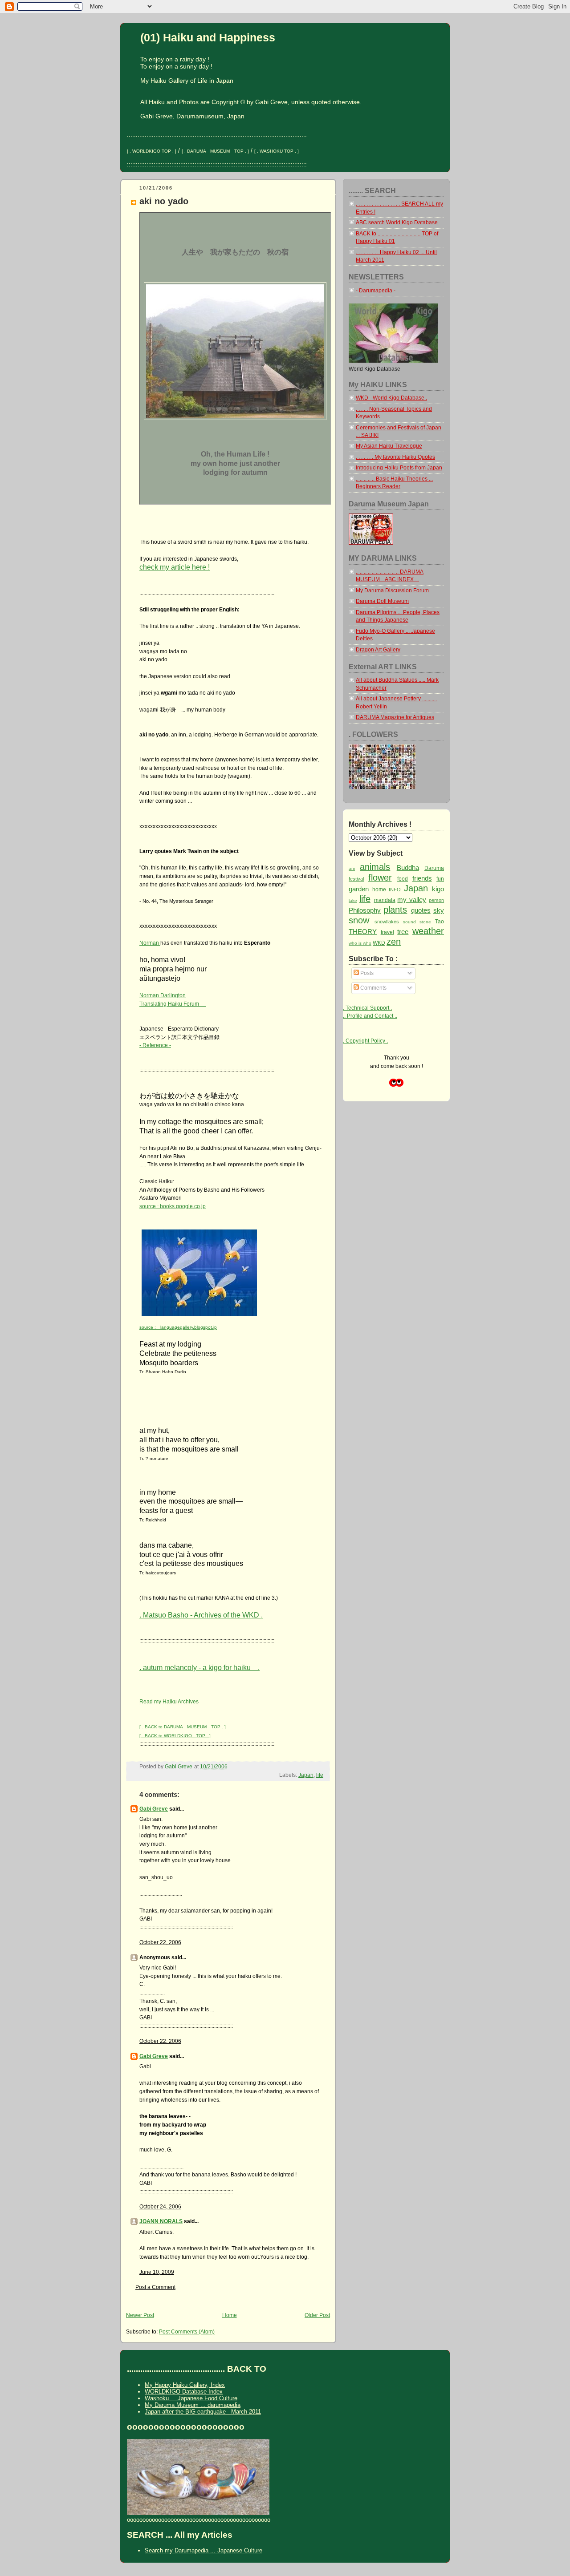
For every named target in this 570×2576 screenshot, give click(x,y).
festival (356, 879)
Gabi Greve (154, 1809)
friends (422, 878)
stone (425, 922)
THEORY (363, 932)
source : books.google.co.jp (173, 1206)
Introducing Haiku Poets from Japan (399, 468)
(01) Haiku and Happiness (208, 37)
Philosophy (365, 910)
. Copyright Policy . (365, 1041)
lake (353, 900)
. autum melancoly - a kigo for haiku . (199, 1667)
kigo (438, 889)
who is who (360, 943)
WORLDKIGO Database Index (184, 2392)
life (320, 1775)
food (403, 879)
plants (395, 910)
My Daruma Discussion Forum (392, 590)
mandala (385, 900)
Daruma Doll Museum (382, 601)
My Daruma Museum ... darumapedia (193, 2405)
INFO (395, 890)
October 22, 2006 (160, 1942)
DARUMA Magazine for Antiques (395, 717)
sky (439, 910)
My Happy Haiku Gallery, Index (185, 2385)
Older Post (317, 2315)
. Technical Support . (367, 1008)
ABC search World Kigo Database (397, 222)
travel (387, 932)
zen (394, 942)
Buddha (408, 867)
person (436, 900)
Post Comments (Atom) (187, 2332)
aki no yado (164, 201)
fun (440, 879)
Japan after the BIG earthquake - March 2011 (203, 2412)
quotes (421, 910)
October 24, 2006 (160, 2207)
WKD (379, 943)
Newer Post (140, 2315)
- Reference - (155, 1045)
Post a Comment (155, 2287)
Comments (373, 988)
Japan (306, 1775)
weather (428, 931)
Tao (440, 922)
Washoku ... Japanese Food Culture (191, 2398)
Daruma (434, 868)
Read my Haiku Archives (169, 1702)
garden (359, 889)
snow (359, 920)
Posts (366, 973)
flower (380, 878)
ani (352, 868)
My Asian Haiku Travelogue (389, 446)
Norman (150, 943)
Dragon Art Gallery (378, 650)
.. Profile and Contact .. (370, 1016)
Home (230, 2315)
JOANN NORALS (161, 2221)
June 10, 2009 (157, 2272)
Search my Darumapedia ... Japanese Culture (204, 2550)
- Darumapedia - (376, 291)
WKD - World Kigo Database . (391, 398)
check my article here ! (175, 567)
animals (375, 867)
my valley (412, 900)
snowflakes (387, 922)
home (379, 890)
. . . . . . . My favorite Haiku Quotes (395, 457)
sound (409, 922)
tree (403, 932)
